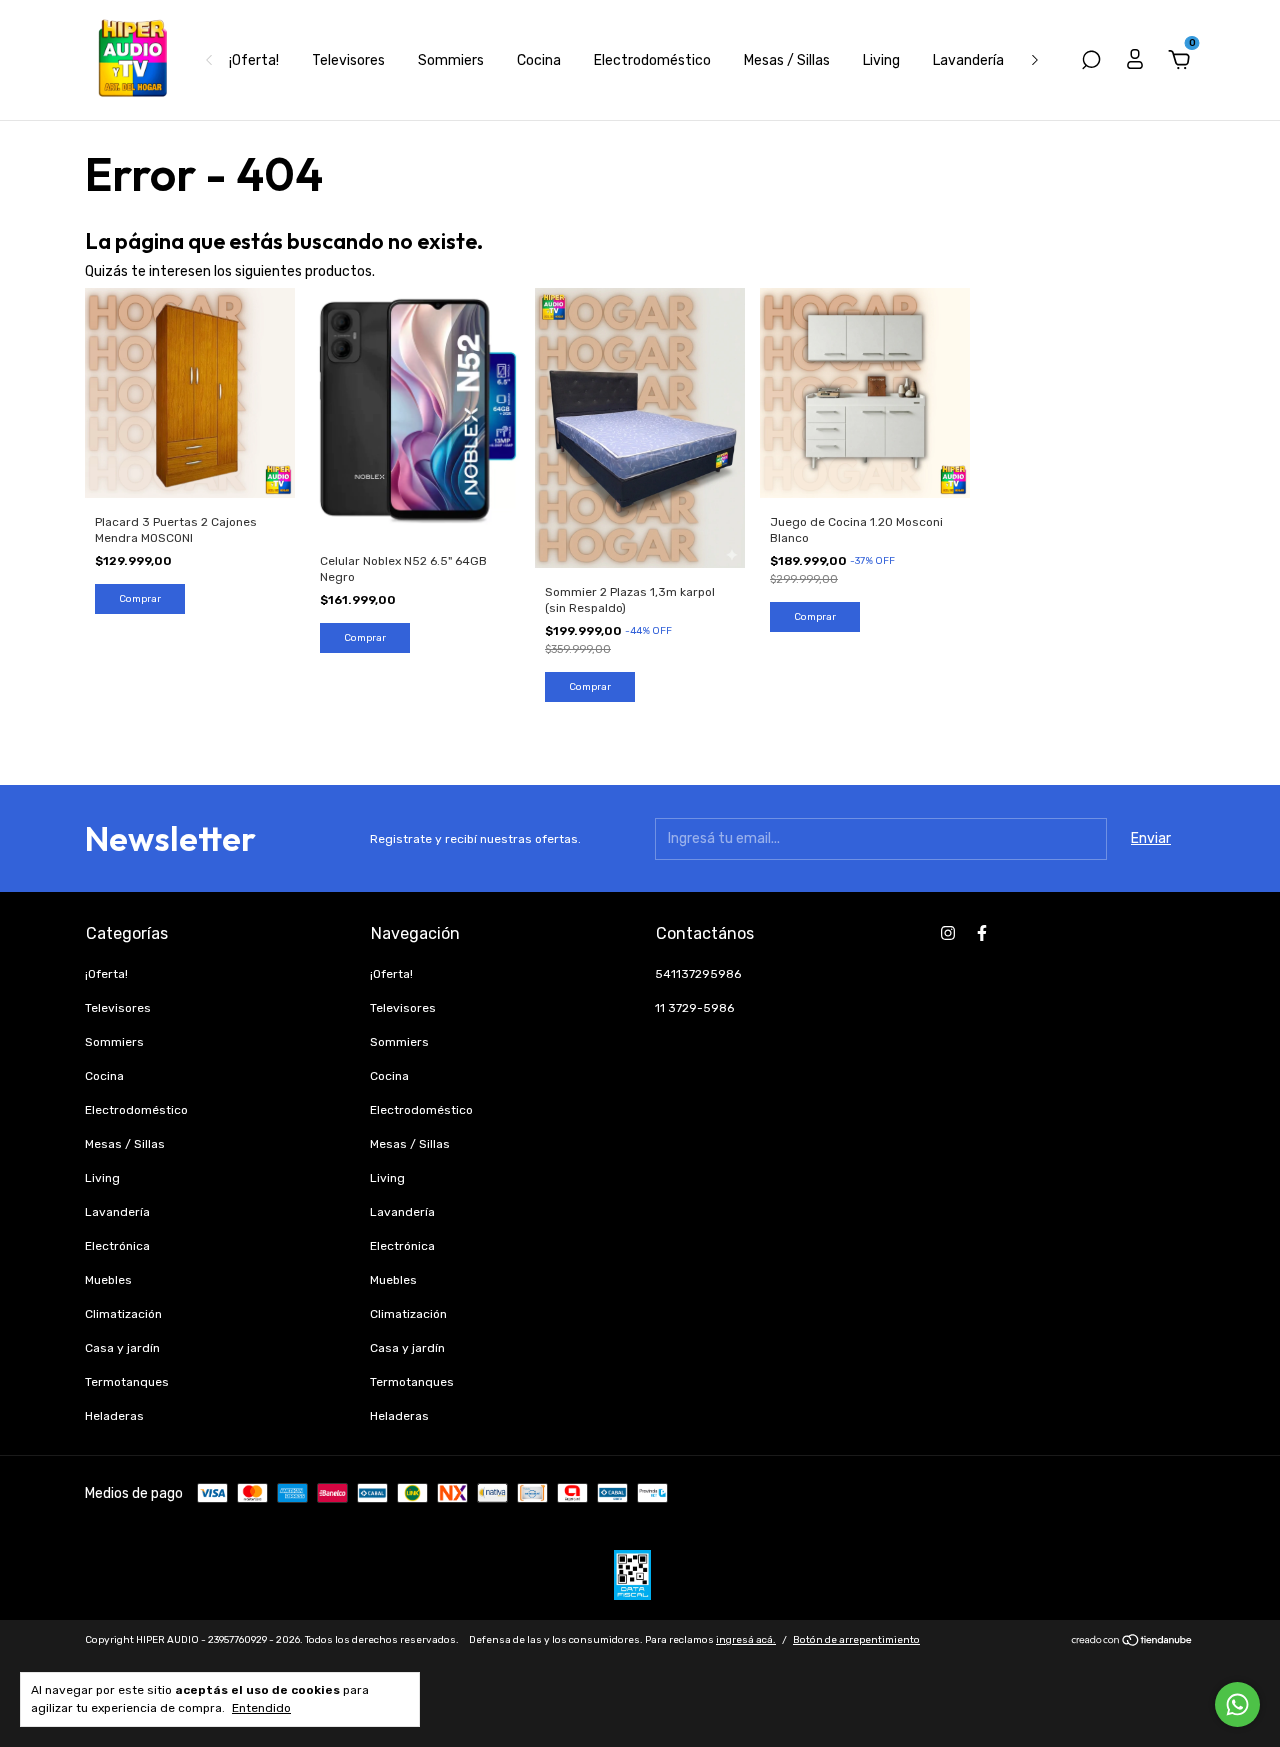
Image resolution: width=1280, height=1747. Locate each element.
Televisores (348, 60)
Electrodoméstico (652, 60)
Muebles (108, 1280)
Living (881, 60)
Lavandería (968, 60)
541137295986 (698, 974)
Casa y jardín (122, 1348)
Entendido (261, 1708)
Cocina (539, 60)
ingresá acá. (746, 1640)
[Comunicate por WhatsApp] (1237, 1704)
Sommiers (451, 60)
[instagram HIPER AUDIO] (948, 933)
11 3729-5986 (694, 1008)
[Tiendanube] (1132, 1642)
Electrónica (117, 1246)
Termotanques (127, 1382)
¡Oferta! (254, 60)
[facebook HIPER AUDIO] (982, 933)
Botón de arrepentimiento (856, 1640)
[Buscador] (1091, 62)
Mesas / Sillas (787, 60)
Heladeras (114, 1416)
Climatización (123, 1314)
